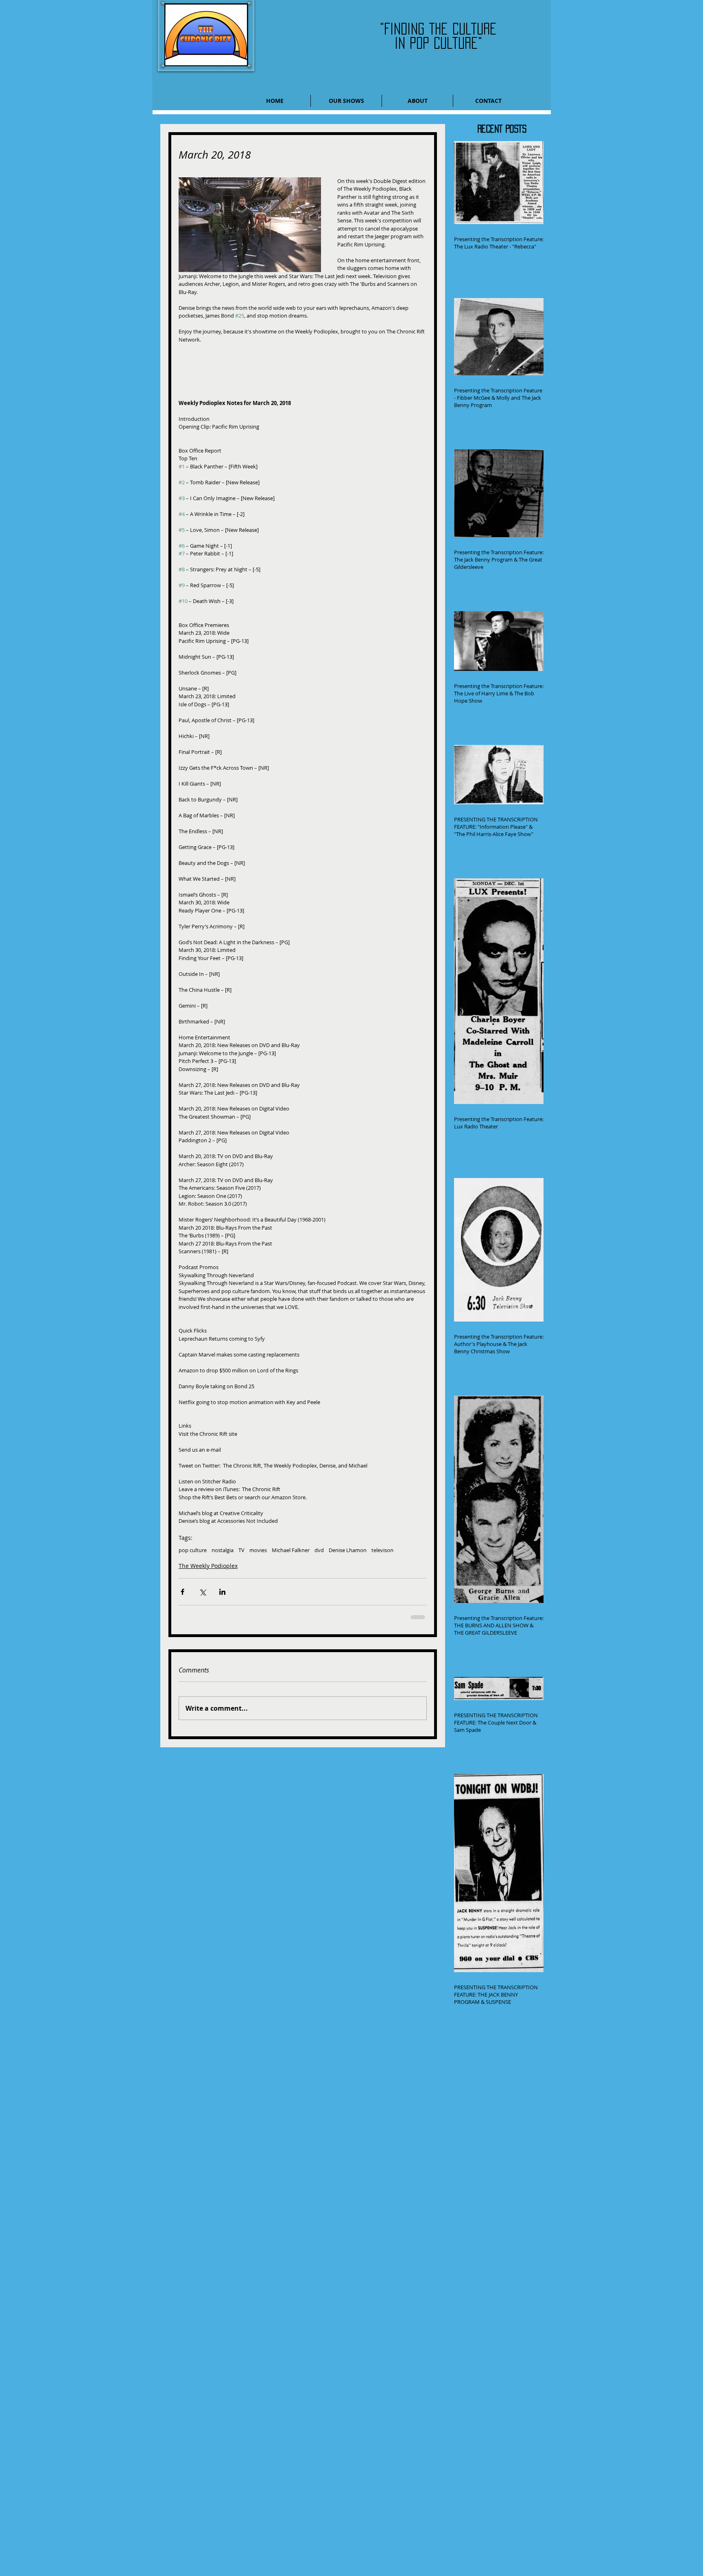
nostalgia (223, 1550)
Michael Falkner (291, 1550)
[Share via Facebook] (182, 1592)
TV (241, 1550)
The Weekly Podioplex (208, 1566)
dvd (319, 1550)
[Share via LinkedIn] (222, 1592)
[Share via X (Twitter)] (202, 1592)
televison (382, 1550)
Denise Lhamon (348, 1550)
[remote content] (303, 367)
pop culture (193, 1550)
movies (258, 1550)
